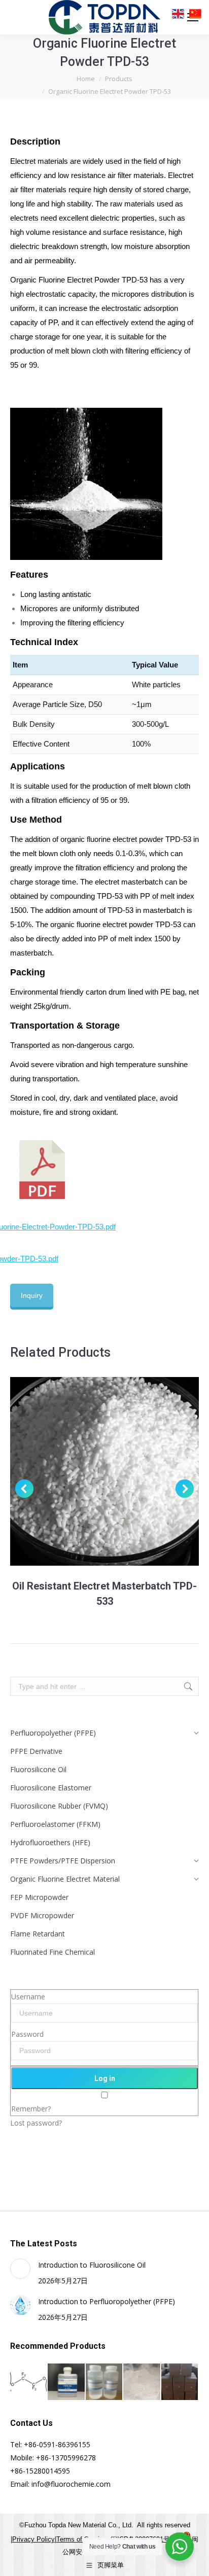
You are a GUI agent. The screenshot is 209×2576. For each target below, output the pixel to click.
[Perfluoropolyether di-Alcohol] (29, 2382)
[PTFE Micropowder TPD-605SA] (142, 2382)
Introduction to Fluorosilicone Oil (92, 2265)
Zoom (91, 1471)
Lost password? (36, 2123)
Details (118, 1471)
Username (28, 1997)
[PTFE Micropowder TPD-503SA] (180, 2382)
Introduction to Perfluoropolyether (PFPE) (107, 2301)
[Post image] (20, 2269)
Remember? (31, 2109)
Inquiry (32, 1295)
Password (27, 2034)
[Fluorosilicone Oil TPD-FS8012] (104, 2382)
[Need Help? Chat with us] (180, 2547)
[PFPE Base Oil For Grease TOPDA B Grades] (66, 2382)
